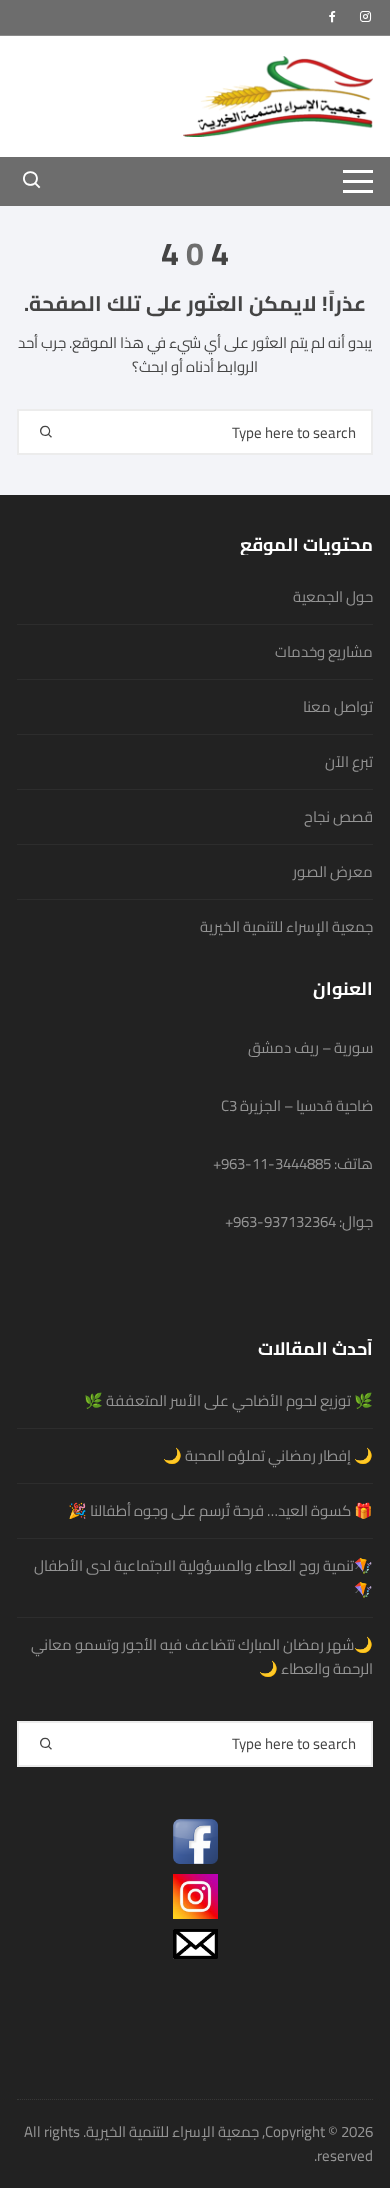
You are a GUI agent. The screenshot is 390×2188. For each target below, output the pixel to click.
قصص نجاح (338, 817)
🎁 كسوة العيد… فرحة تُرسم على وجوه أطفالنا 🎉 (220, 1511)
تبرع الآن (349, 762)
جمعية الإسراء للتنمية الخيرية (286, 927)
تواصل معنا (338, 707)
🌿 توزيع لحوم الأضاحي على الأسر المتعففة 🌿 (228, 1401)
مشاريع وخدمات (324, 652)
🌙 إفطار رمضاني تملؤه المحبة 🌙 (268, 1456)
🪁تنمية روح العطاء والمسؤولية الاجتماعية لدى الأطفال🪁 (203, 1578)
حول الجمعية (333, 597)
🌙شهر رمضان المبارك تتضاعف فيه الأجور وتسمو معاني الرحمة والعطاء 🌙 (202, 1657)
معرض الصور (333, 872)
